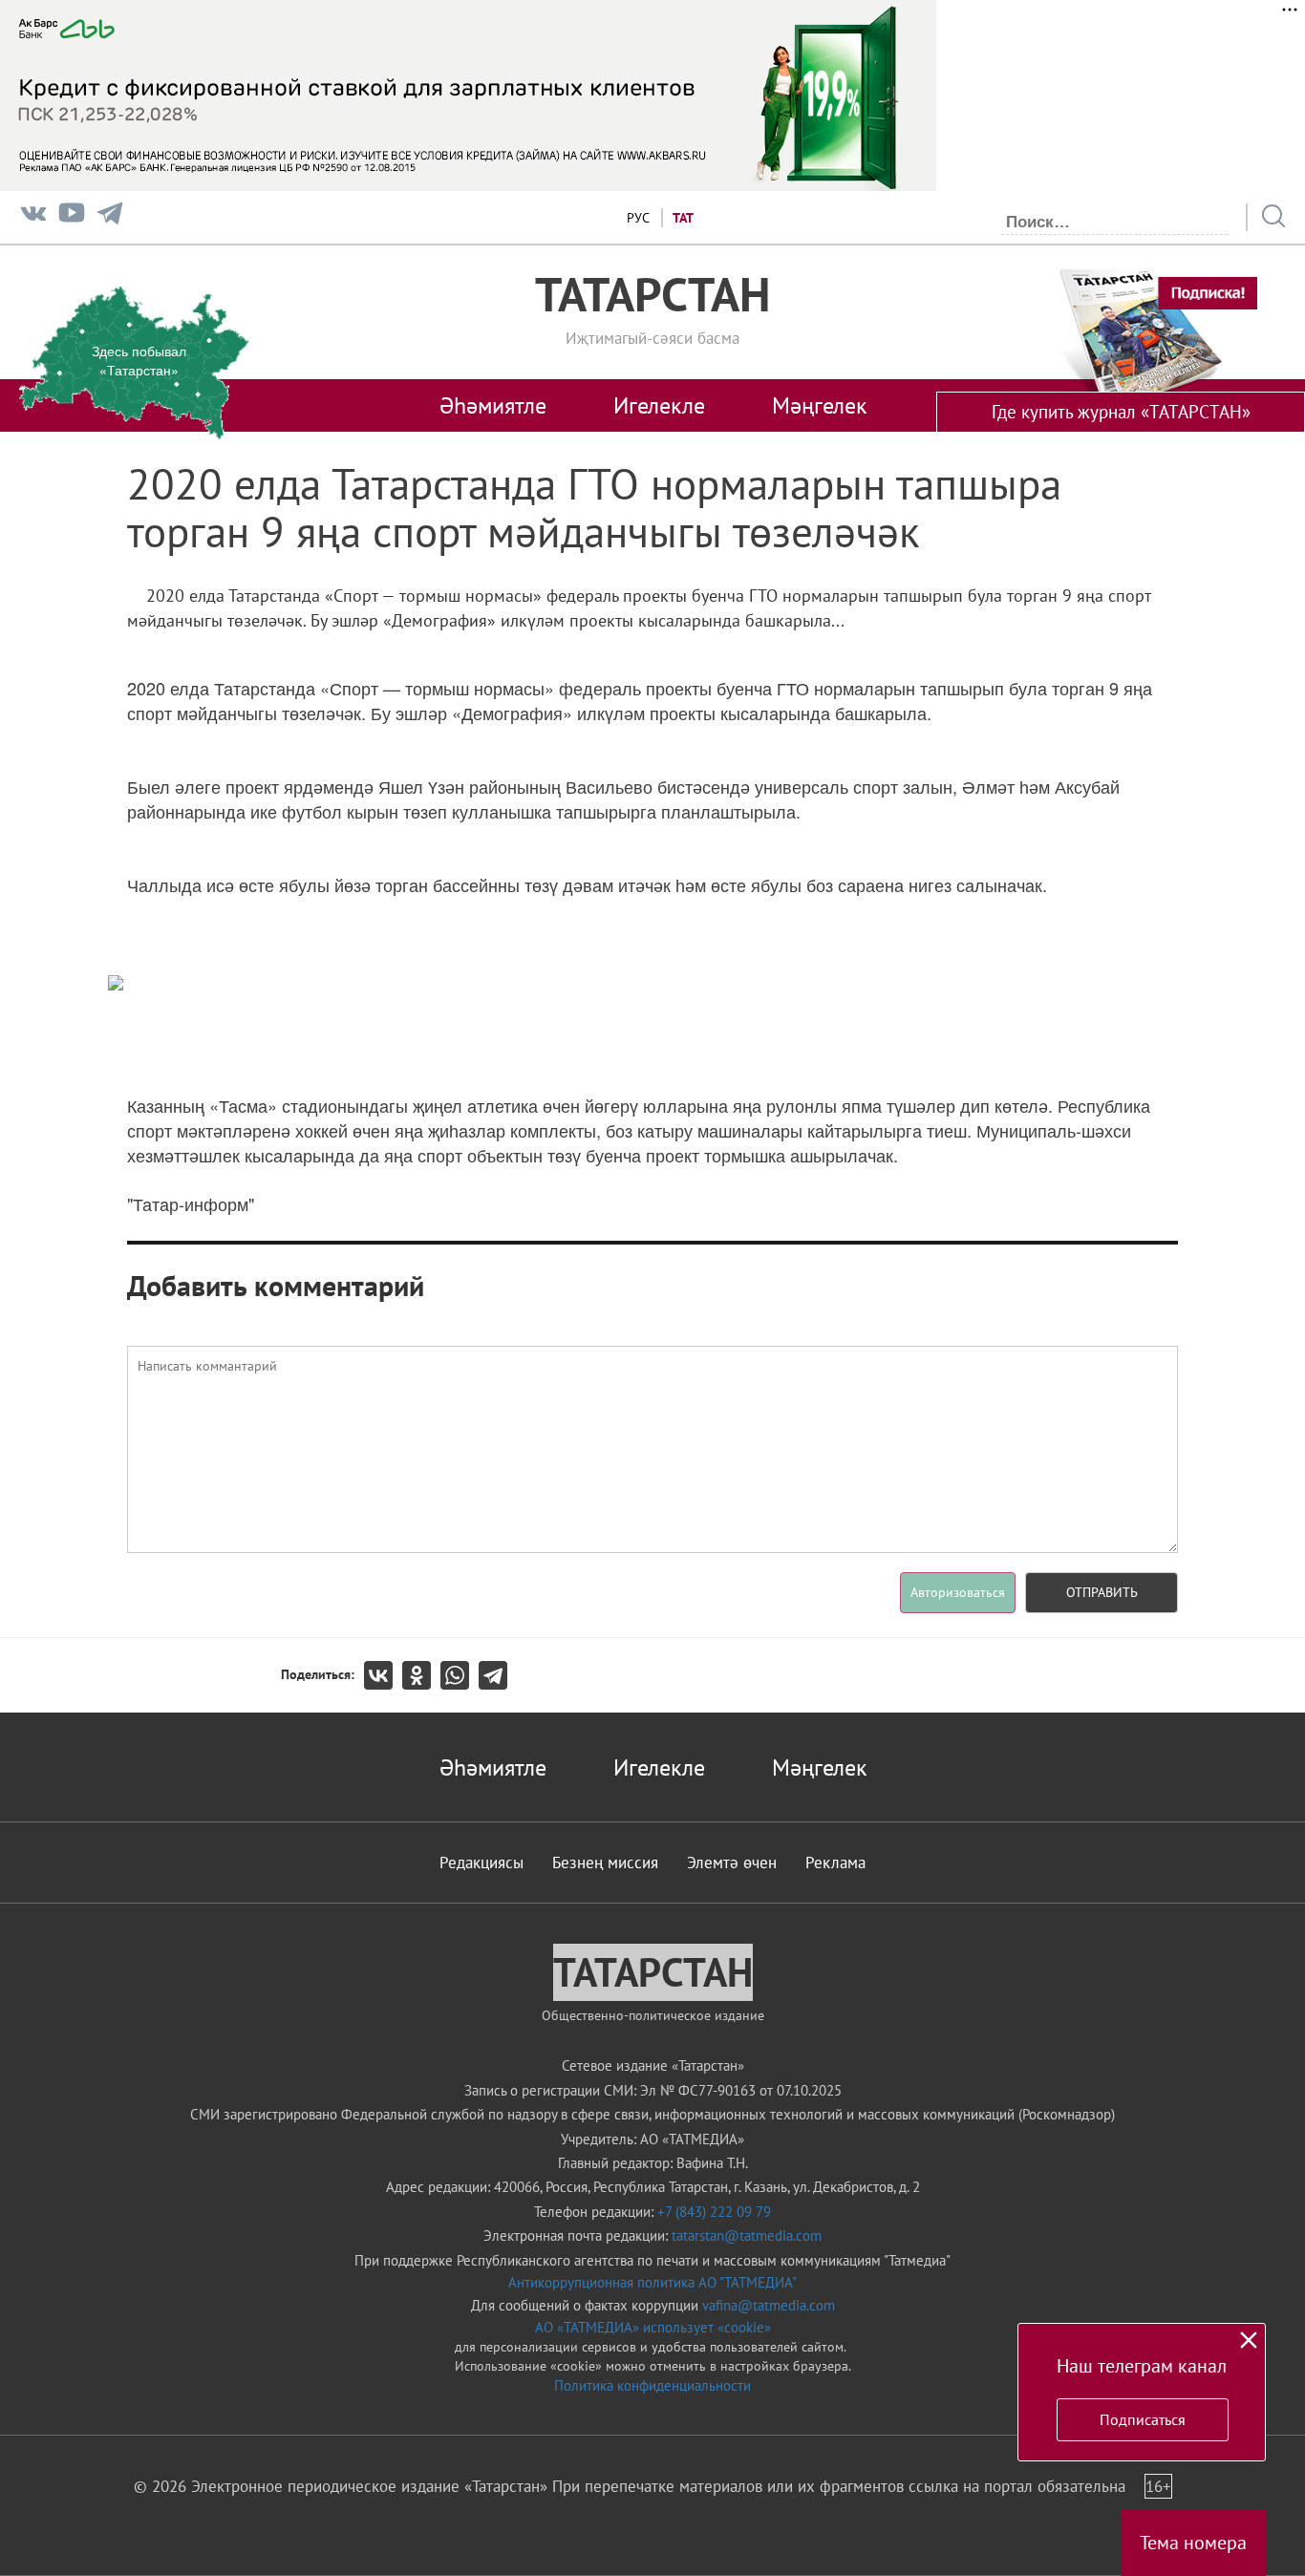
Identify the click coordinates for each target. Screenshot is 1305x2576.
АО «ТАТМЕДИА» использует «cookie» (653, 2327)
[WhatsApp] (460, 1675)
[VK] (33, 217)
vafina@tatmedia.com (769, 2305)
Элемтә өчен (732, 1863)
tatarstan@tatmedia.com (747, 2235)
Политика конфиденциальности (652, 2385)
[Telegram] (110, 217)
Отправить (1102, 1592)
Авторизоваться (958, 1592)
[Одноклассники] (421, 1675)
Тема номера (1193, 2543)
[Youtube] (72, 217)
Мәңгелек (819, 405)
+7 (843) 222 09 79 (714, 2212)
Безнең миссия (605, 1863)
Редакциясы (481, 1863)
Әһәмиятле (493, 405)
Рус (638, 218)
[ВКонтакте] (383, 1675)
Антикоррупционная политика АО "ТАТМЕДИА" (652, 2282)
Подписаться (1143, 2419)
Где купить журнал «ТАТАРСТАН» (1121, 412)
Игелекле (659, 405)
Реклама (835, 1863)
